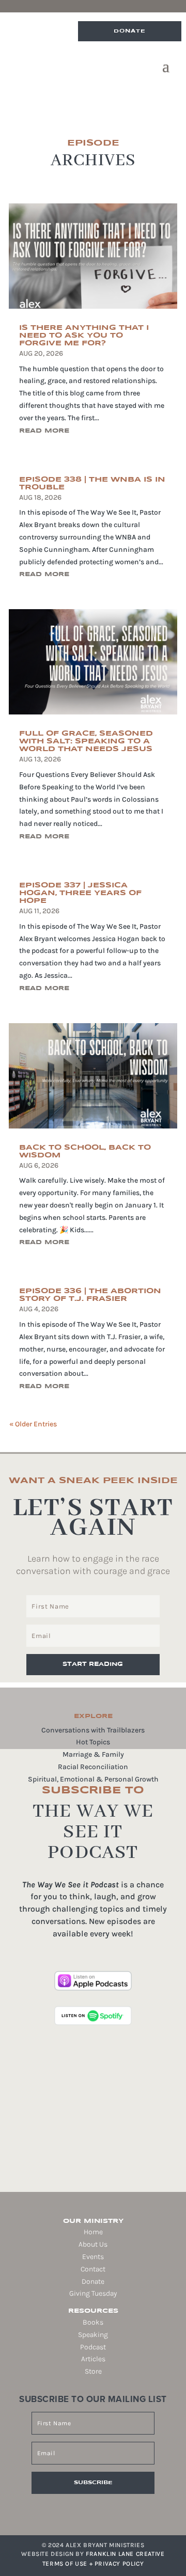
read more (44, 431)
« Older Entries (33, 1424)
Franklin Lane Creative (125, 2554)
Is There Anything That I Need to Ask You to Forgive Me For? (84, 336)
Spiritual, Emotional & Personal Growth (93, 1779)
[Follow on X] (99, 2509)
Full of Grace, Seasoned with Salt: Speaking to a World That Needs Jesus (86, 741)
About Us (93, 2244)
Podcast (93, 2347)
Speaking (93, 2335)
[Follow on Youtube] (114, 2509)
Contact (93, 2269)
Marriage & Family (93, 1754)
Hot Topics (93, 1742)
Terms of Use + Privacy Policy (93, 2564)
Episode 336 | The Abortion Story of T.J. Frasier (90, 1295)
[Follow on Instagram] (85, 2509)
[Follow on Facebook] (70, 2509)
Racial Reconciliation (93, 1767)
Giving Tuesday (93, 2293)
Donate (130, 31)
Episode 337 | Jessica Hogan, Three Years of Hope (80, 893)
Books (93, 2322)
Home (93, 2232)
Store (93, 2371)
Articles (93, 2359)
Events (93, 2257)
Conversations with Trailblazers (93, 1730)
